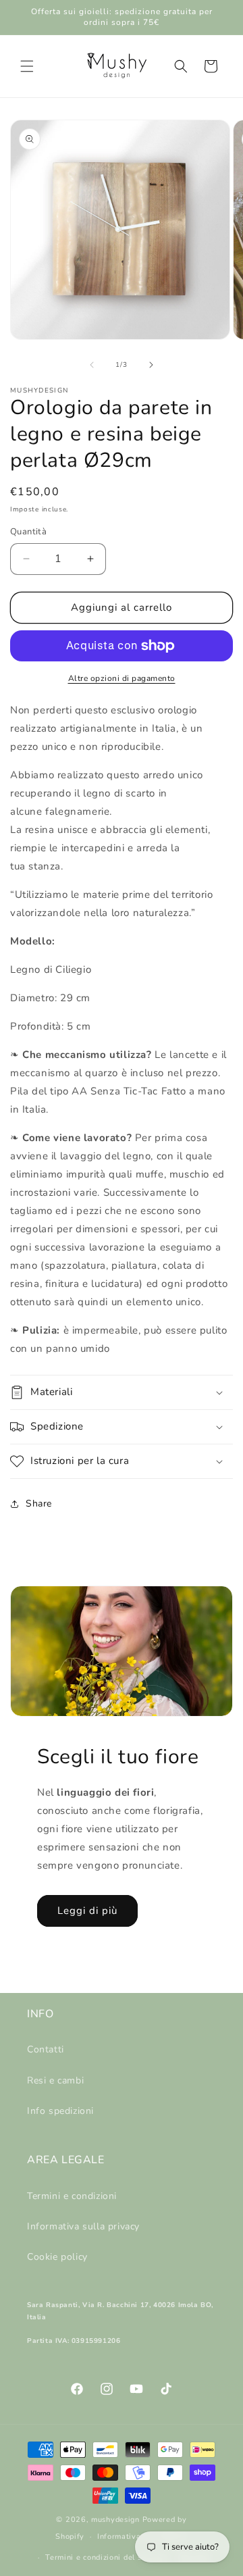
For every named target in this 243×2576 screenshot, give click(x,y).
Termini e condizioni (72, 2196)
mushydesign (115, 2520)
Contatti (46, 2049)
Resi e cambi (55, 2080)
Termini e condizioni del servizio (106, 2557)
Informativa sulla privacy (83, 2226)
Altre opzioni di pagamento (122, 678)
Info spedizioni (60, 2111)
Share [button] (39, 1504)
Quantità (28, 532)
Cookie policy (57, 2257)
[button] (27, 66)
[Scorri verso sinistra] (92, 365)
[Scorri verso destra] (151, 365)
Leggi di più (87, 1911)
